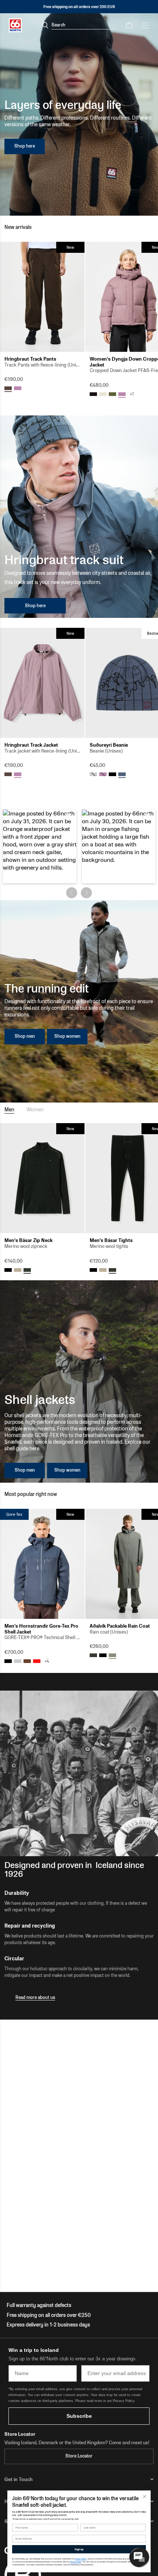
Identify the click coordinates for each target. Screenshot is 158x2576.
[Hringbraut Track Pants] (42, 297)
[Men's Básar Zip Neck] (42, 1178)
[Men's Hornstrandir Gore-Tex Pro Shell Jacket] (42, 1564)
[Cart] (129, 25)
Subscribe (79, 2416)
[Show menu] (145, 25)
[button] (40, 846)
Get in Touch (19, 2479)
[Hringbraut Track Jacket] (42, 683)
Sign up (79, 2549)
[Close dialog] (145, 2497)
